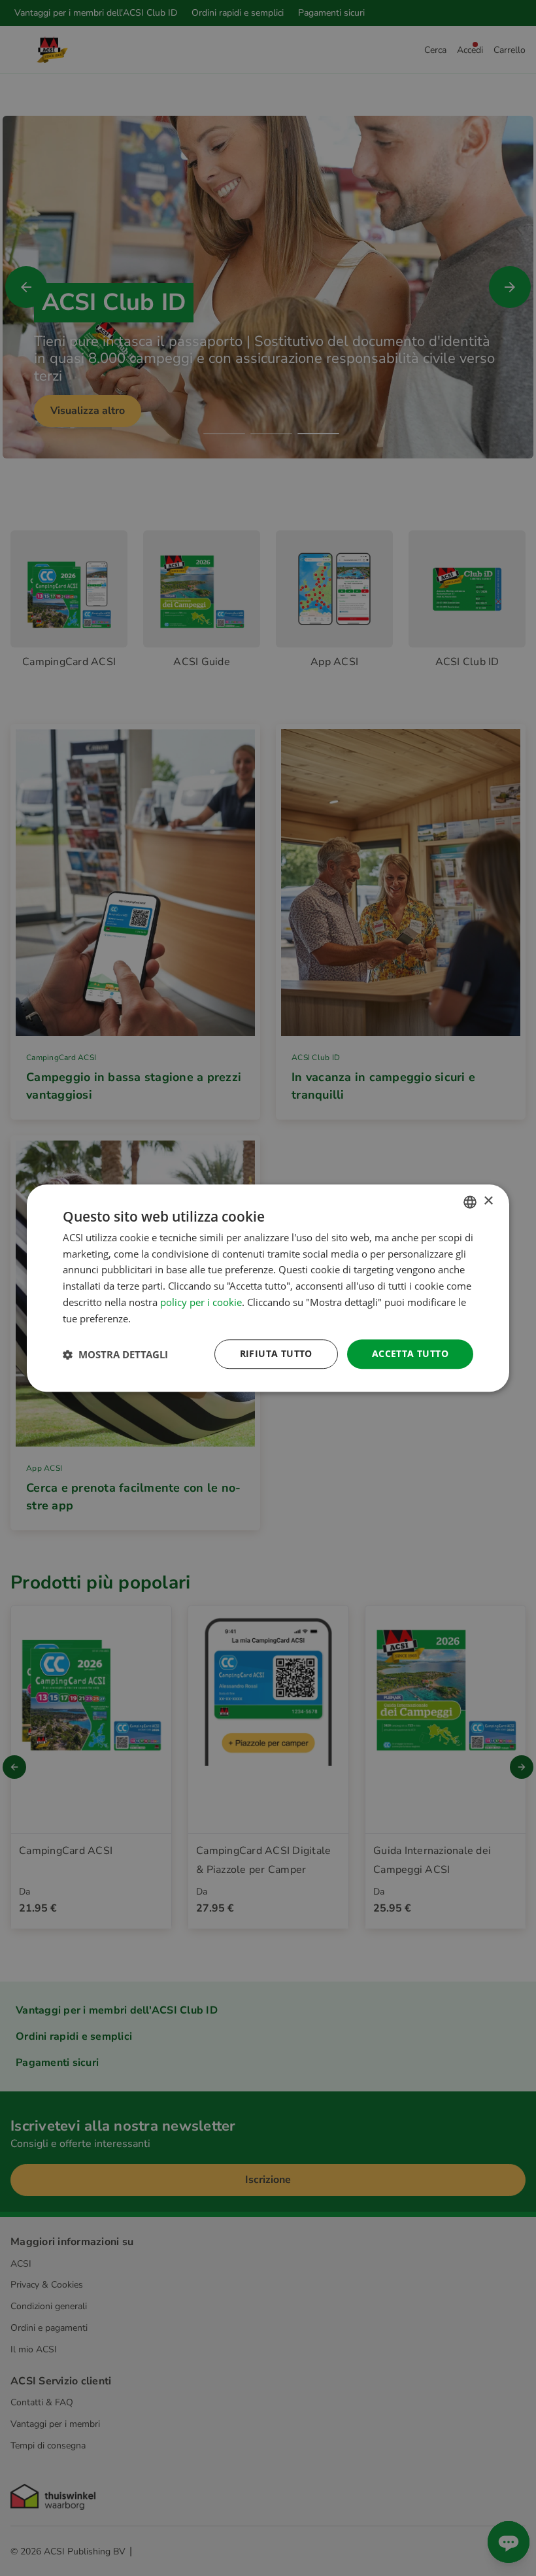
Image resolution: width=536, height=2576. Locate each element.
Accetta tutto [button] (410, 1354)
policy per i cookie (201, 1302)
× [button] (488, 1201)
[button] (115, 1354)
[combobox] (470, 1202)
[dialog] (268, 1288)
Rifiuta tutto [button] (276, 1354)
